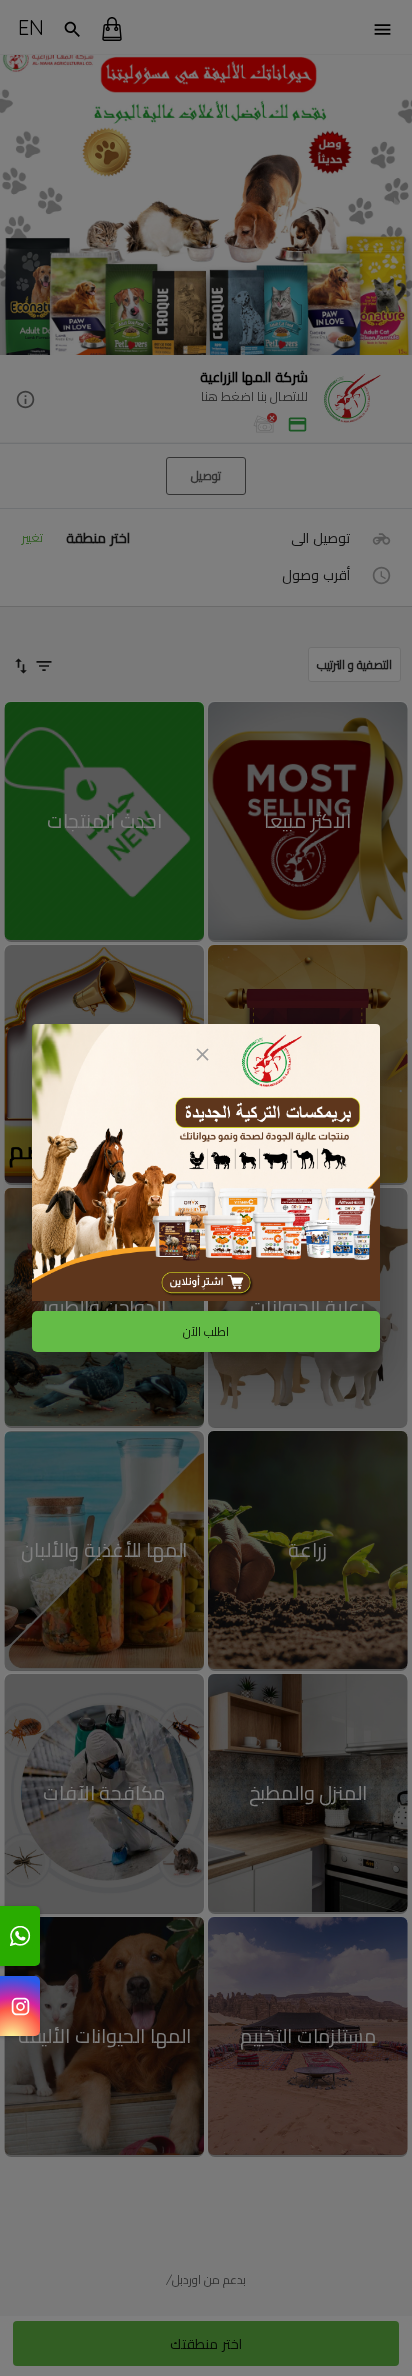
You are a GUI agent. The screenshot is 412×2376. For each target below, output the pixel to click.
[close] (202, 1054)
